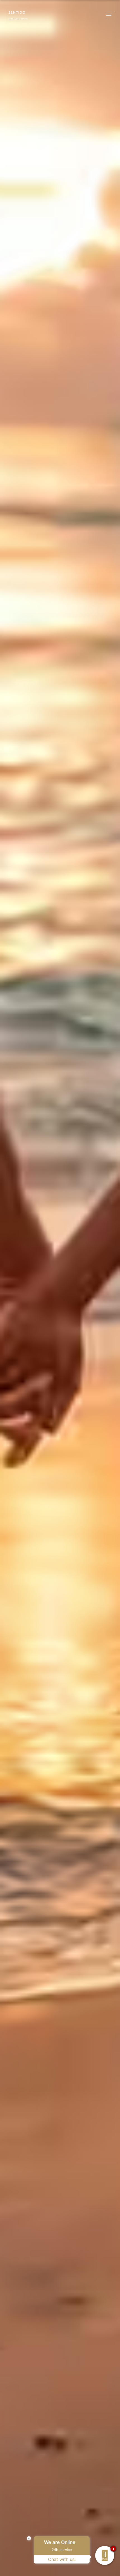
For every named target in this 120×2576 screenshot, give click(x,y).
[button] (111, 15)
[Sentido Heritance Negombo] (18, 16)
